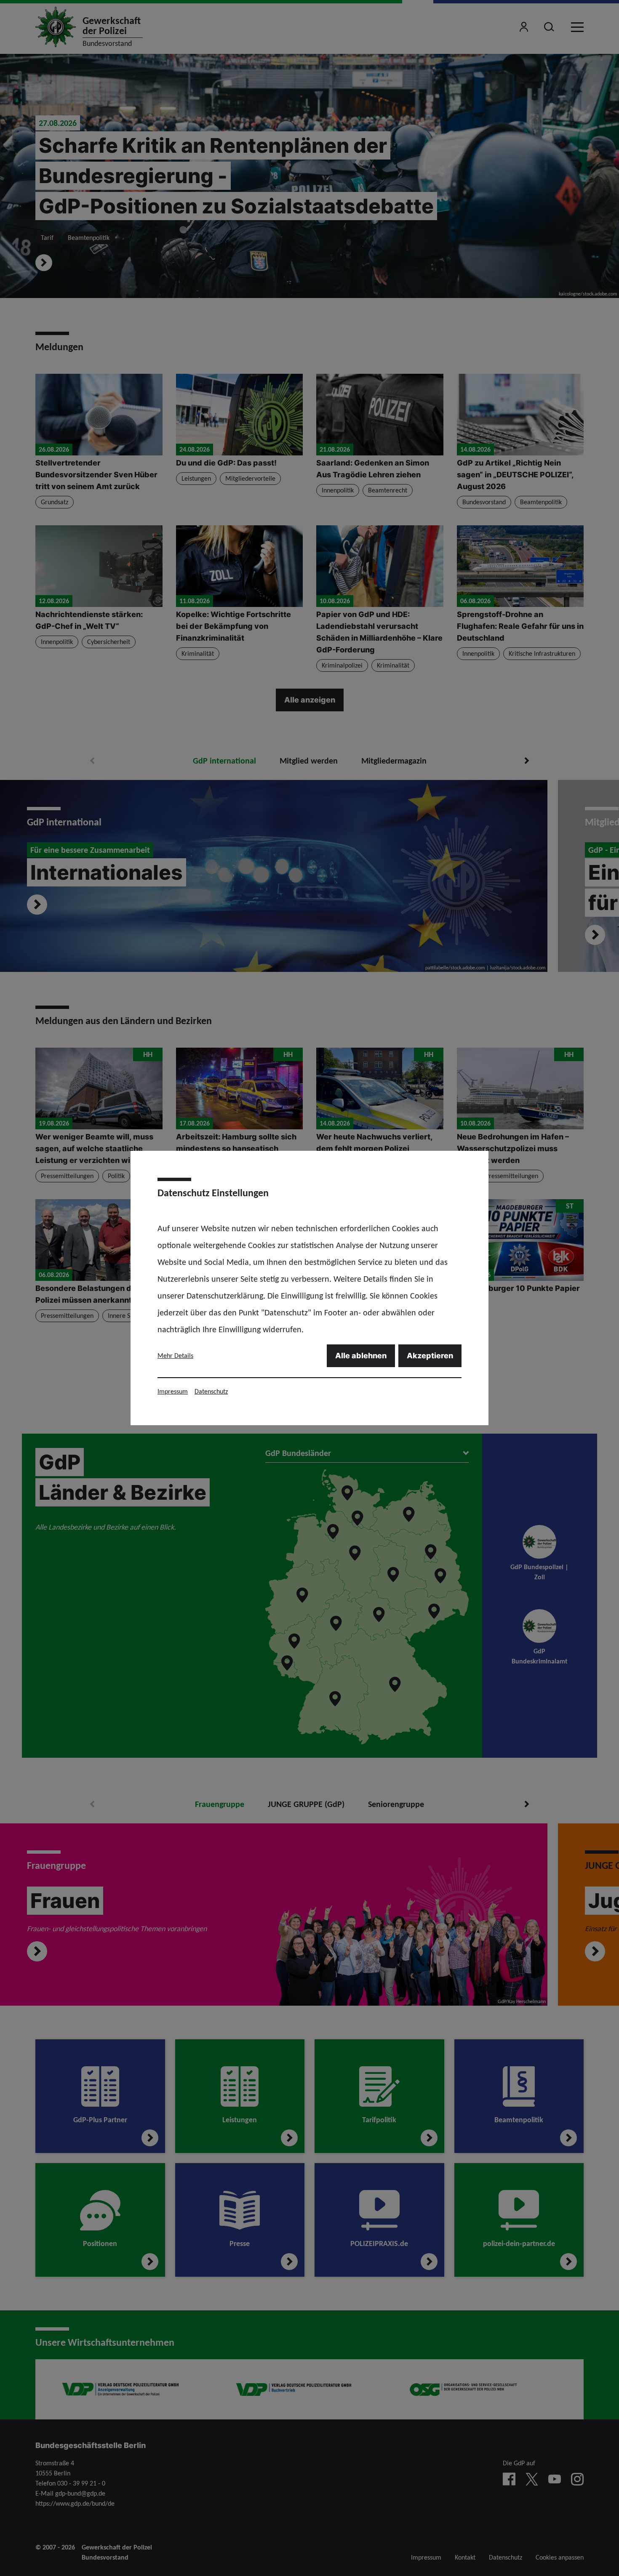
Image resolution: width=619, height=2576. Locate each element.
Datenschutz (211, 1391)
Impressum (173, 1391)
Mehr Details (175, 1356)
